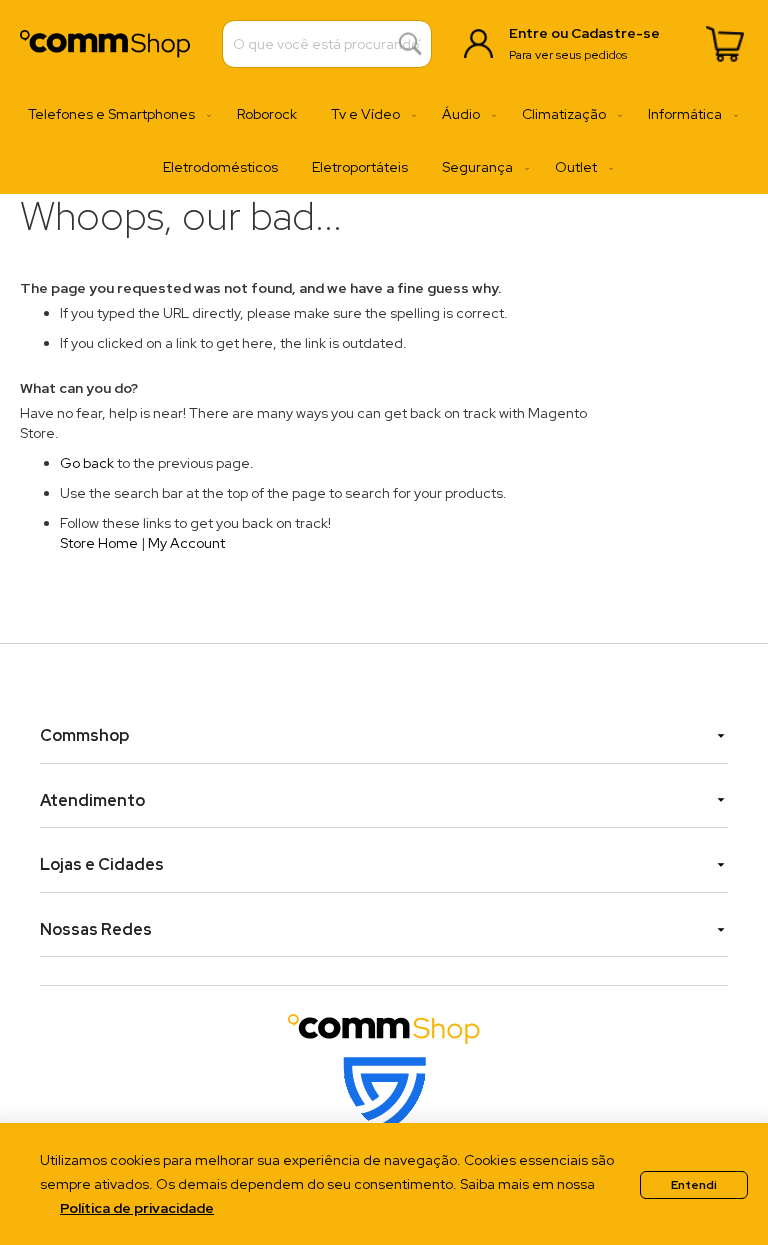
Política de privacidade (137, 1208)
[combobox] (327, 44)
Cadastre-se (615, 33)
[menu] (384, 141)
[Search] (410, 44)
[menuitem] (115, 114)
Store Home (99, 543)
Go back (87, 463)
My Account (186, 543)
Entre (528, 33)
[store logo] (105, 43)
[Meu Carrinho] (725, 44)
